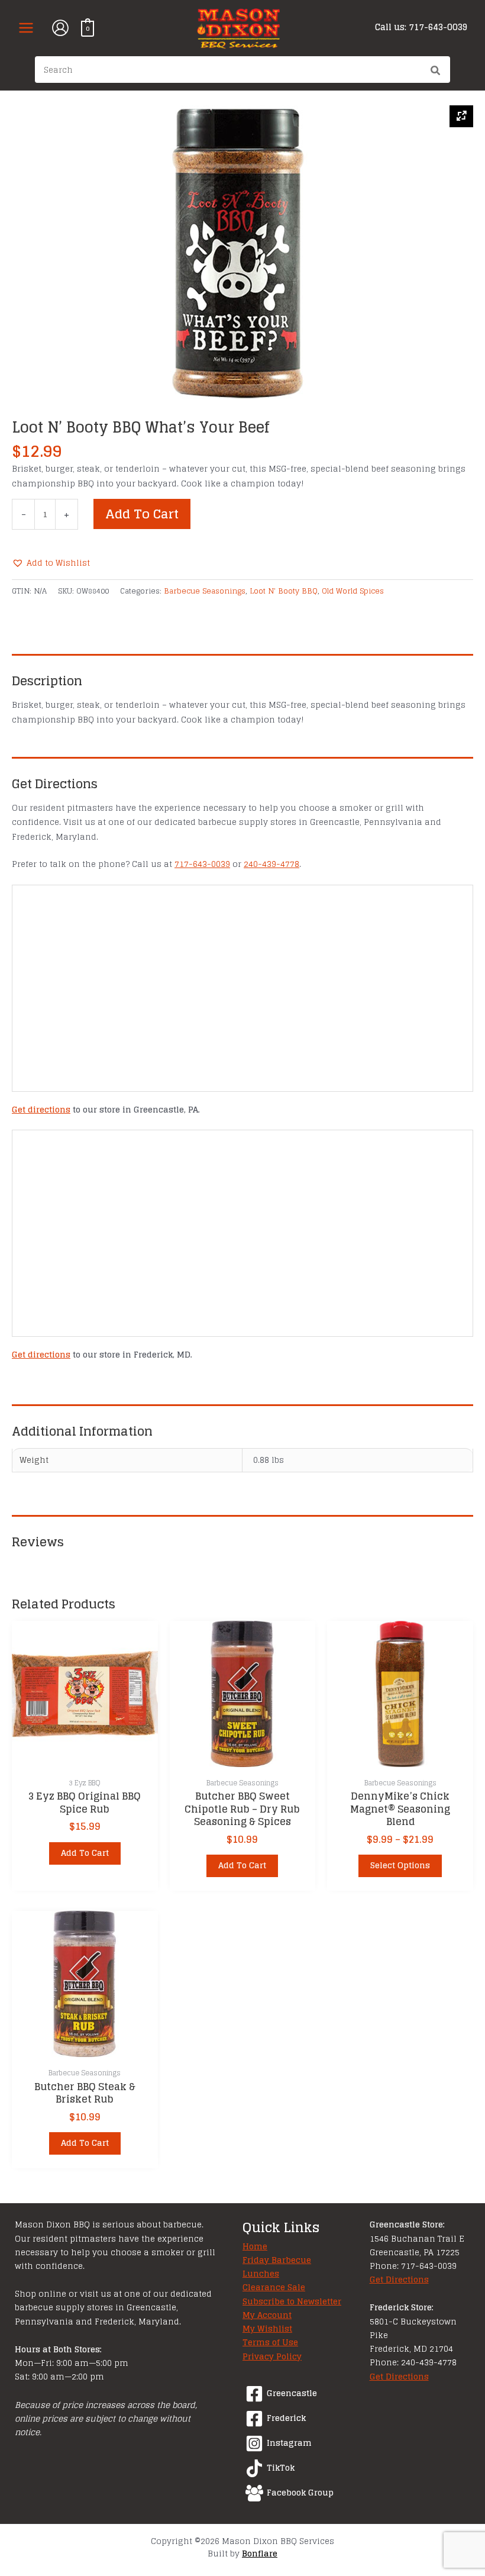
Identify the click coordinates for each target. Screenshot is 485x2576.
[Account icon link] (60, 28)
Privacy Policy (272, 2356)
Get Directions (399, 2280)
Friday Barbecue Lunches (277, 2267)
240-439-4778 (271, 864)
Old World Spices (353, 591)
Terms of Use (270, 2342)
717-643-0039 (202, 864)
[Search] (436, 71)
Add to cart (142, 514)
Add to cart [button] (85, 1853)
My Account (267, 2315)
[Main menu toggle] (26, 28)
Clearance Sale (274, 2287)
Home (255, 2246)
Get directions (41, 1110)
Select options (400, 1865)
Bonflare (260, 2553)
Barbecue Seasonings (205, 591)
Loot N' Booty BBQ (284, 591)
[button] (51, 563)
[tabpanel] (242, 253)
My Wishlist (267, 2329)
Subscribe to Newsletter (292, 2301)
